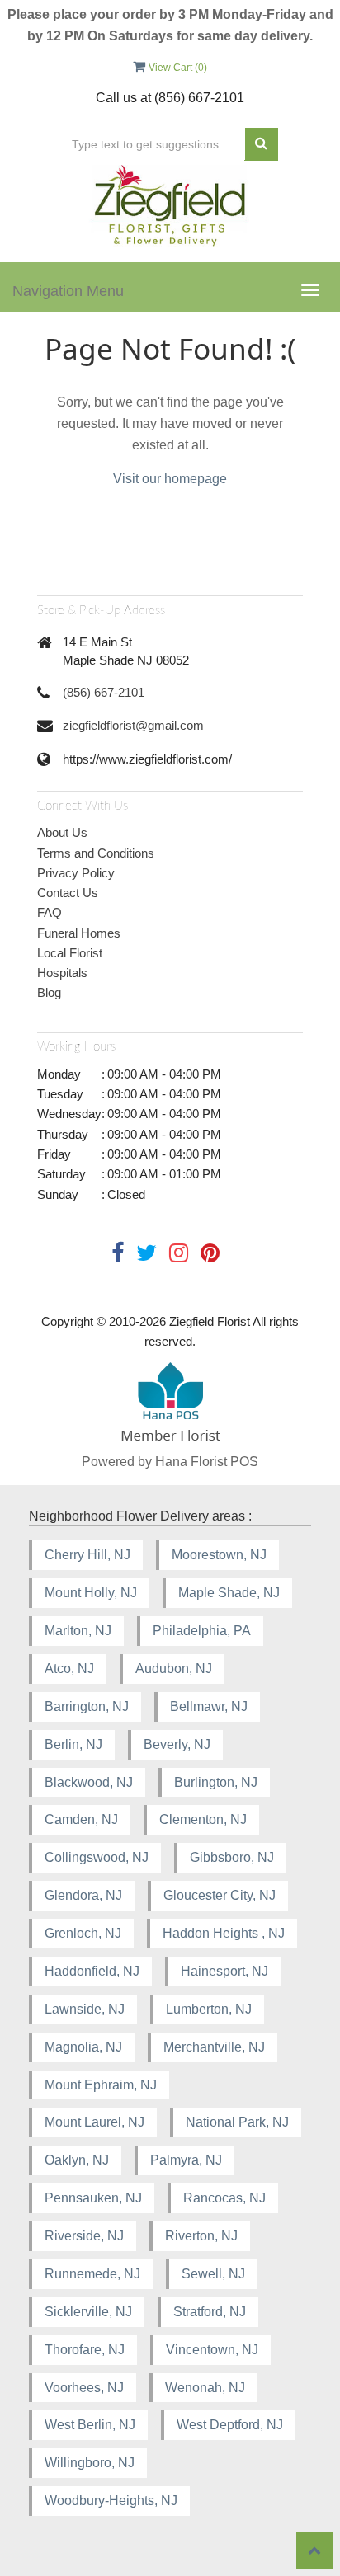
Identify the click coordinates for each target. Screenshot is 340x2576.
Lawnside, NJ (85, 2009)
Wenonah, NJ (205, 2388)
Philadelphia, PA (202, 1631)
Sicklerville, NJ (88, 2312)
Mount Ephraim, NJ (101, 2085)
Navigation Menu (68, 291)
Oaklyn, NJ (77, 2160)
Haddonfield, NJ (92, 1971)
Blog (49, 992)
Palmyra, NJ (186, 2160)
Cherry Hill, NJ (87, 1555)
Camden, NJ (81, 1819)
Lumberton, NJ (209, 2009)
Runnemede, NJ (92, 2274)
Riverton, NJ (201, 2236)
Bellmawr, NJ (209, 1706)
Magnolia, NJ (83, 2047)
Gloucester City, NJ (220, 1895)
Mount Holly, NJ (91, 1593)
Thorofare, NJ (85, 2350)
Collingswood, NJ (97, 1857)
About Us (62, 832)
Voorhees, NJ (84, 2388)
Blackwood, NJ (89, 1782)
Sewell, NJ (213, 2274)
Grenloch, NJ (83, 1933)
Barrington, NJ (87, 1706)
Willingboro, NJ (90, 2463)
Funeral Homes (79, 933)
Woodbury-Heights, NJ (111, 2501)
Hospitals (62, 973)
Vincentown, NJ (212, 2350)
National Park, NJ (237, 2122)
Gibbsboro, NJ (232, 1857)
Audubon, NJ (174, 1669)
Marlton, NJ (78, 1631)
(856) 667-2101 (104, 692)
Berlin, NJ (73, 1744)
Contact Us (68, 893)
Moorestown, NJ (219, 1555)
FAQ (50, 912)
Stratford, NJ (210, 2312)
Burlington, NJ (216, 1782)
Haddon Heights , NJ (224, 1933)
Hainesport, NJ (224, 1971)
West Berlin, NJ (90, 2425)
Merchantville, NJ (214, 2047)
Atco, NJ (69, 1669)
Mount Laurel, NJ (94, 2122)
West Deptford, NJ (230, 2425)
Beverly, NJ (177, 1744)
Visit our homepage (170, 479)
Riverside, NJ (84, 2236)
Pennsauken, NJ (93, 2198)
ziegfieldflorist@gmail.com (133, 725)
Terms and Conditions (96, 853)
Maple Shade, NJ (229, 1593)
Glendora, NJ (83, 1895)
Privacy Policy (76, 873)
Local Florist (70, 953)
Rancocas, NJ (224, 2198)
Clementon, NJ (203, 1819)
